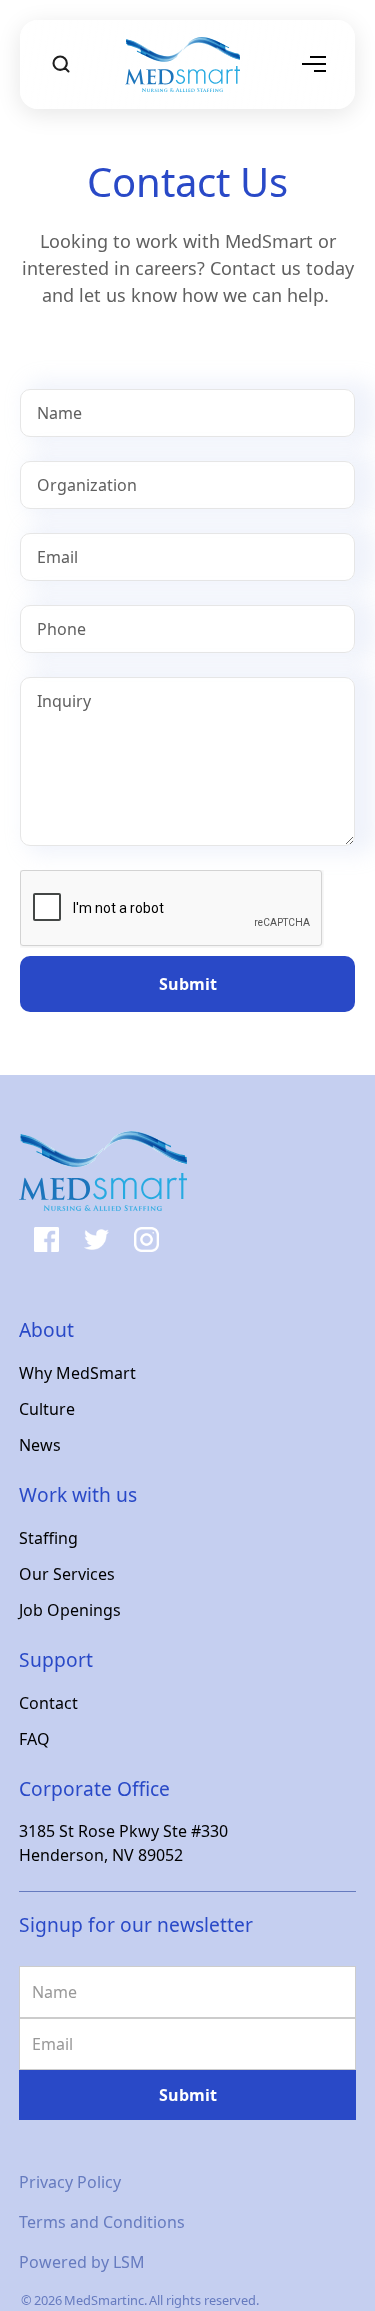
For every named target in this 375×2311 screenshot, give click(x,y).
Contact (48, 1703)
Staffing (48, 1538)
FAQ (34, 1739)
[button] (314, 64)
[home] (187, 64)
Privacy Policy (70, 2182)
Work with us (78, 1494)
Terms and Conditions (102, 2222)
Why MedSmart (77, 1373)
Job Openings (70, 1610)
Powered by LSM (82, 2262)
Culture (47, 1409)
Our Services (67, 1574)
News (40, 1445)
